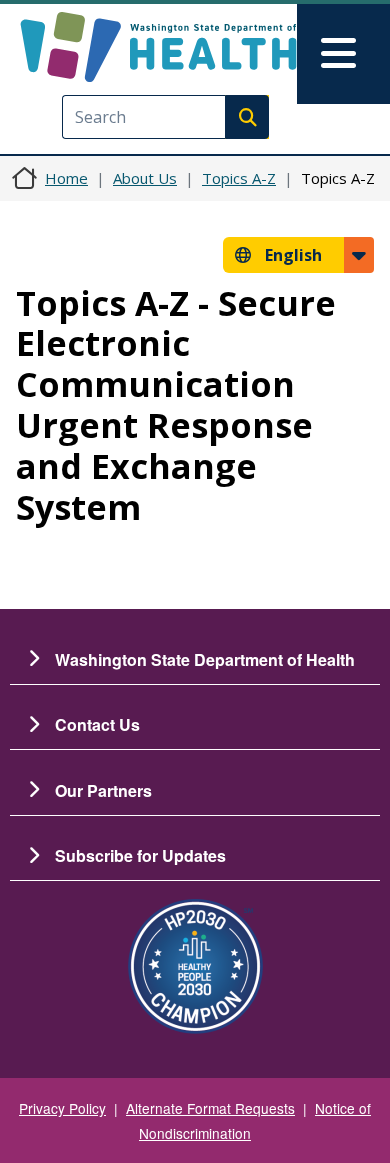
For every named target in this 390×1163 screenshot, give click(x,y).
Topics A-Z (239, 178)
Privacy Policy (62, 1108)
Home (66, 178)
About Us (145, 178)
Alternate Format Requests (210, 1108)
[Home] (158, 47)
